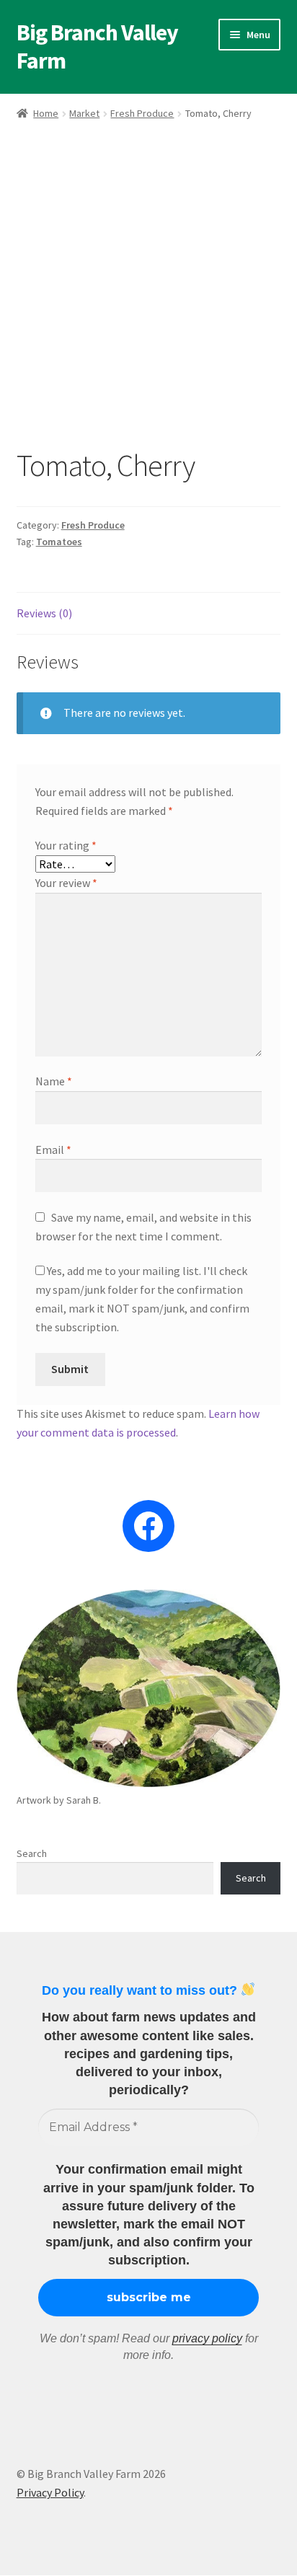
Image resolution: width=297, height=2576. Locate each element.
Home (46, 113)
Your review (66, 883)
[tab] (149, 614)
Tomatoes (59, 542)
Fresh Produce (142, 113)
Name (54, 1081)
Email (53, 1150)
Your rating (66, 845)
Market (84, 113)
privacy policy (207, 2338)
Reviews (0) (44, 613)
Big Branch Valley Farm (97, 47)
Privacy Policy (50, 2492)
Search (32, 1853)
